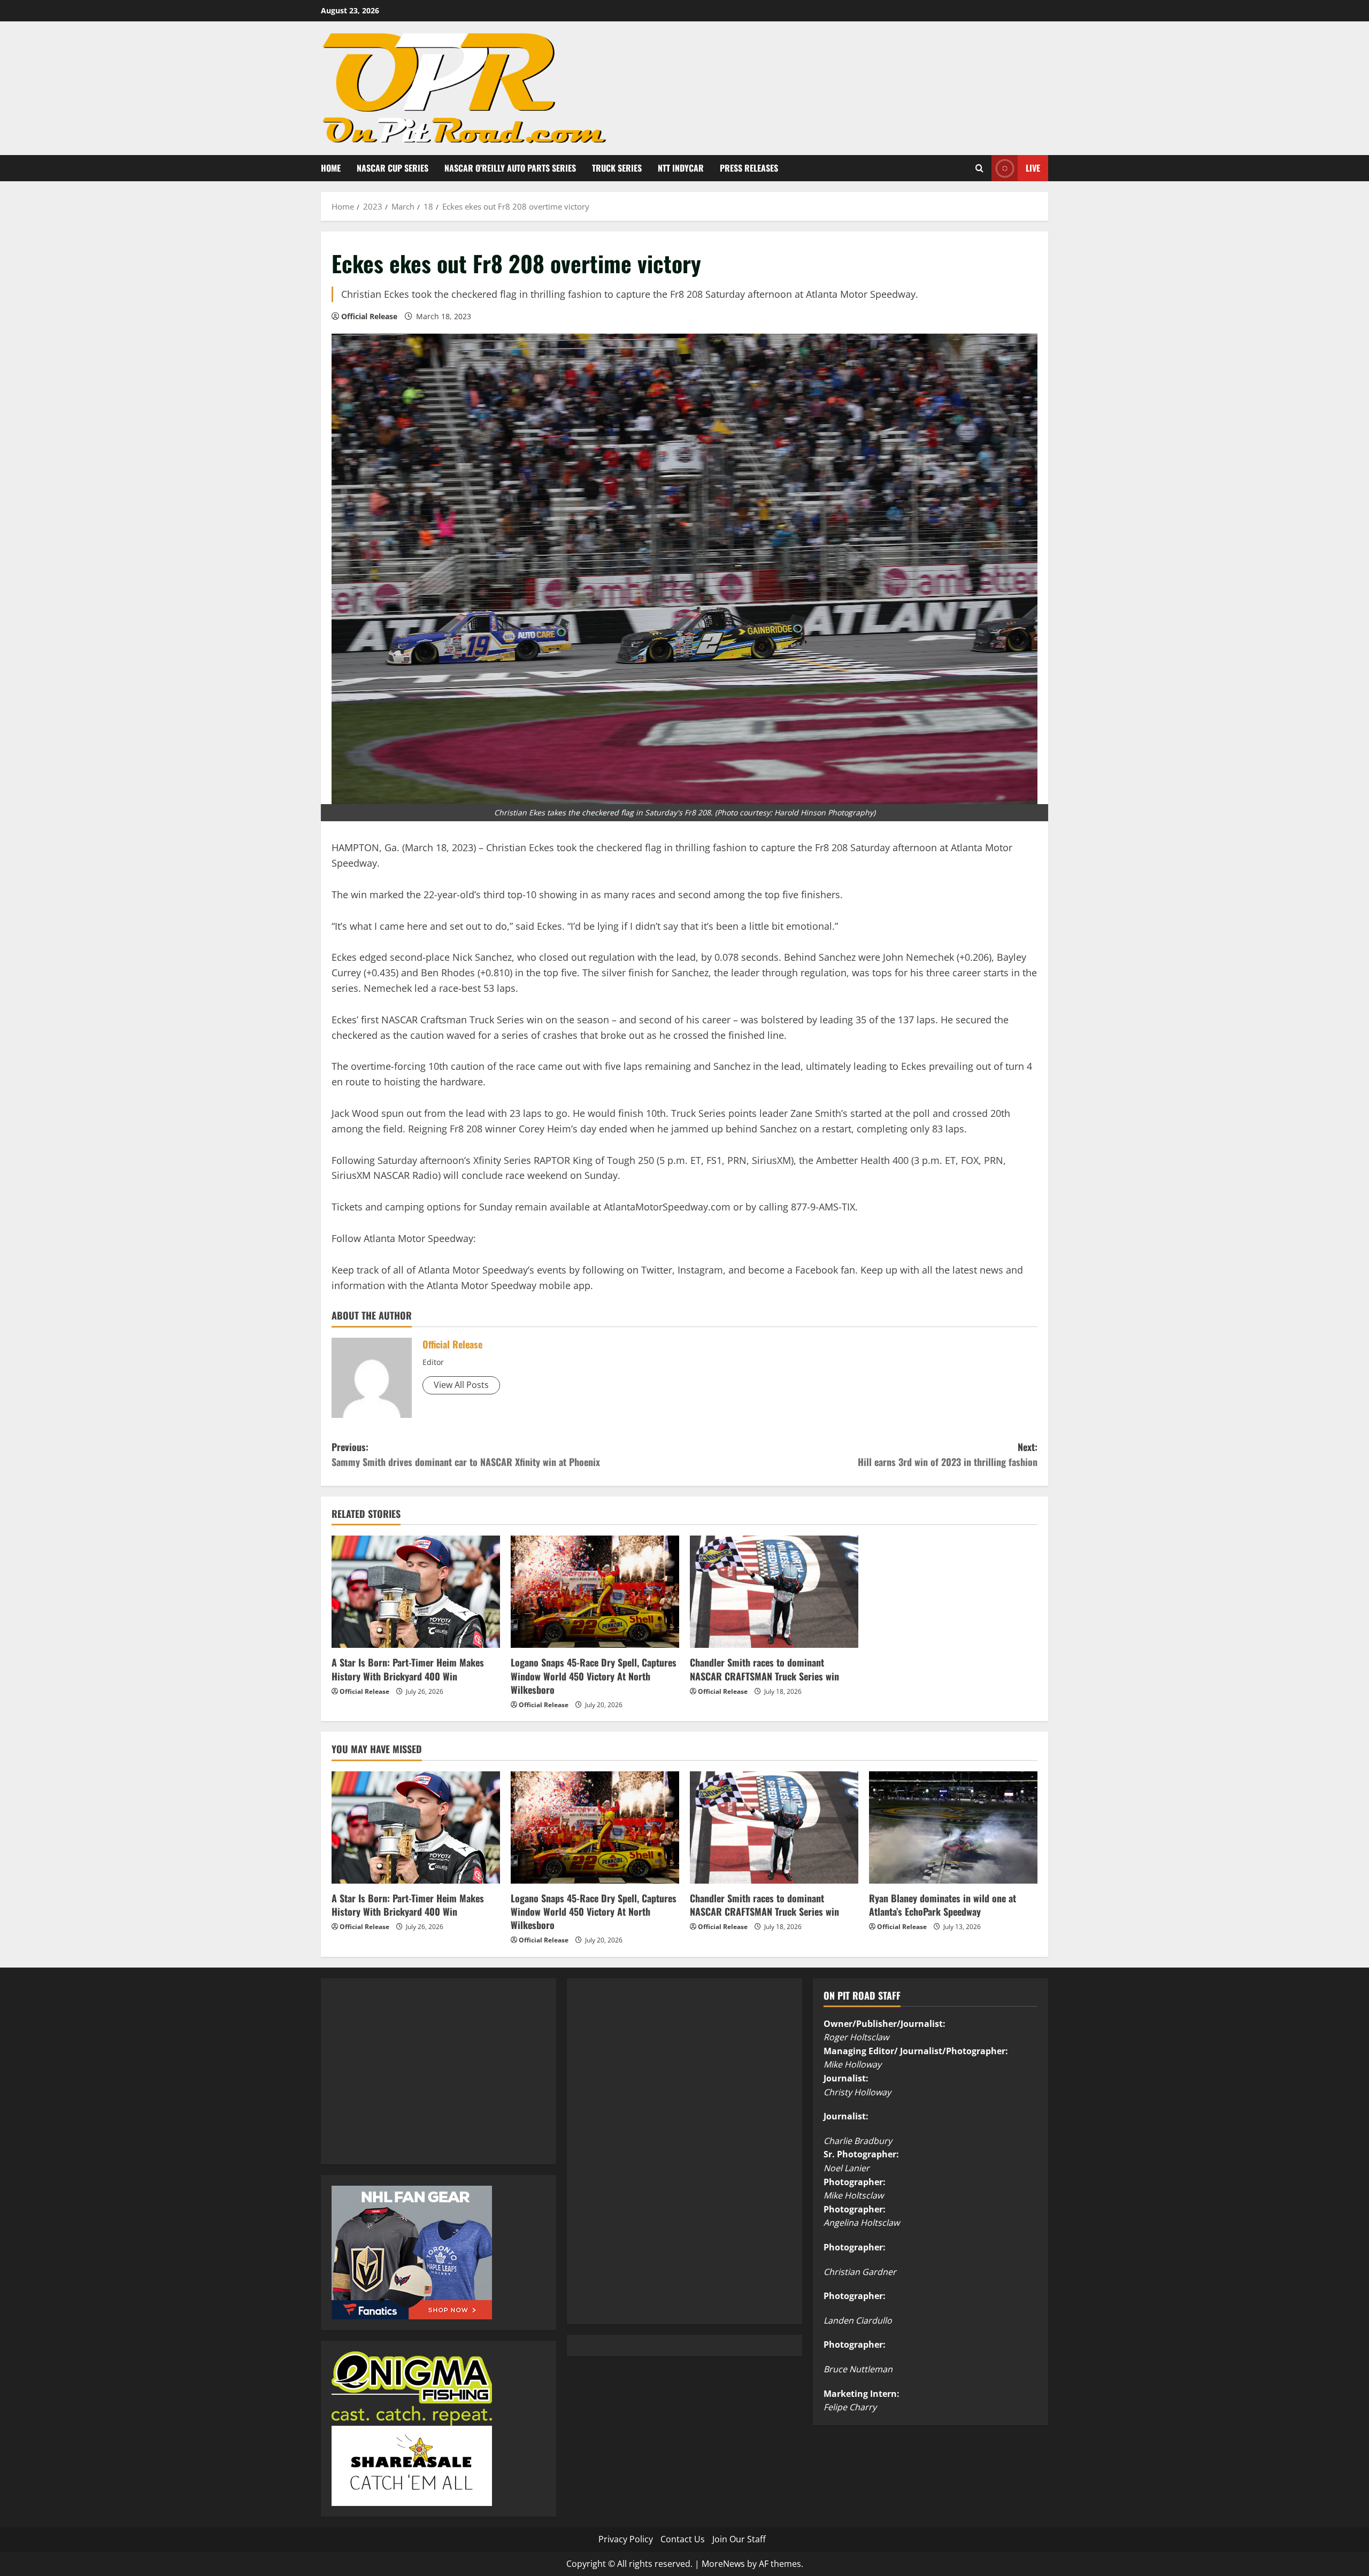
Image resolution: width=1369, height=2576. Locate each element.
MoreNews (723, 2564)
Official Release (369, 316)
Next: (948, 1455)
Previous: (466, 1455)
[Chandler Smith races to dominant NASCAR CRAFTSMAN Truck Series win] (774, 1592)
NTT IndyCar (681, 168)
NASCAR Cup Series (393, 168)
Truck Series (617, 168)
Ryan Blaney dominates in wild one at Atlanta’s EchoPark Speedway (943, 1905)
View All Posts (461, 1385)
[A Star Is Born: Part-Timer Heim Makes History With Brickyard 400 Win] (416, 1592)
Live (1033, 167)
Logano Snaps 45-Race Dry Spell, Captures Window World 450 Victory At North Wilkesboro (594, 1676)
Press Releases (749, 168)
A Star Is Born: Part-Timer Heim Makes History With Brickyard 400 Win (408, 1669)
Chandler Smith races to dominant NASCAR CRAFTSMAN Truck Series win (764, 1669)
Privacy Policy (626, 2539)
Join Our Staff (739, 2539)
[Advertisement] (412, 2083)
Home (331, 168)
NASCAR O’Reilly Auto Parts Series (510, 168)
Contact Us (683, 2539)
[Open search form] (979, 168)
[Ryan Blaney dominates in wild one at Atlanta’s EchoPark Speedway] (953, 1827)
